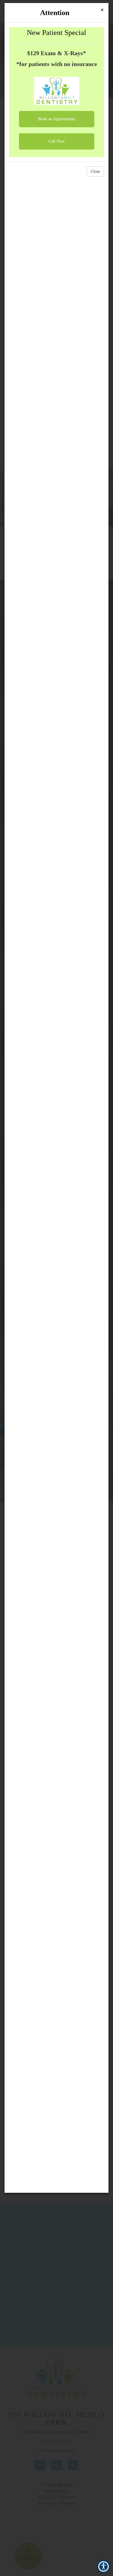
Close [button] (95, 171)
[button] (57, 119)
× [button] (102, 10)
